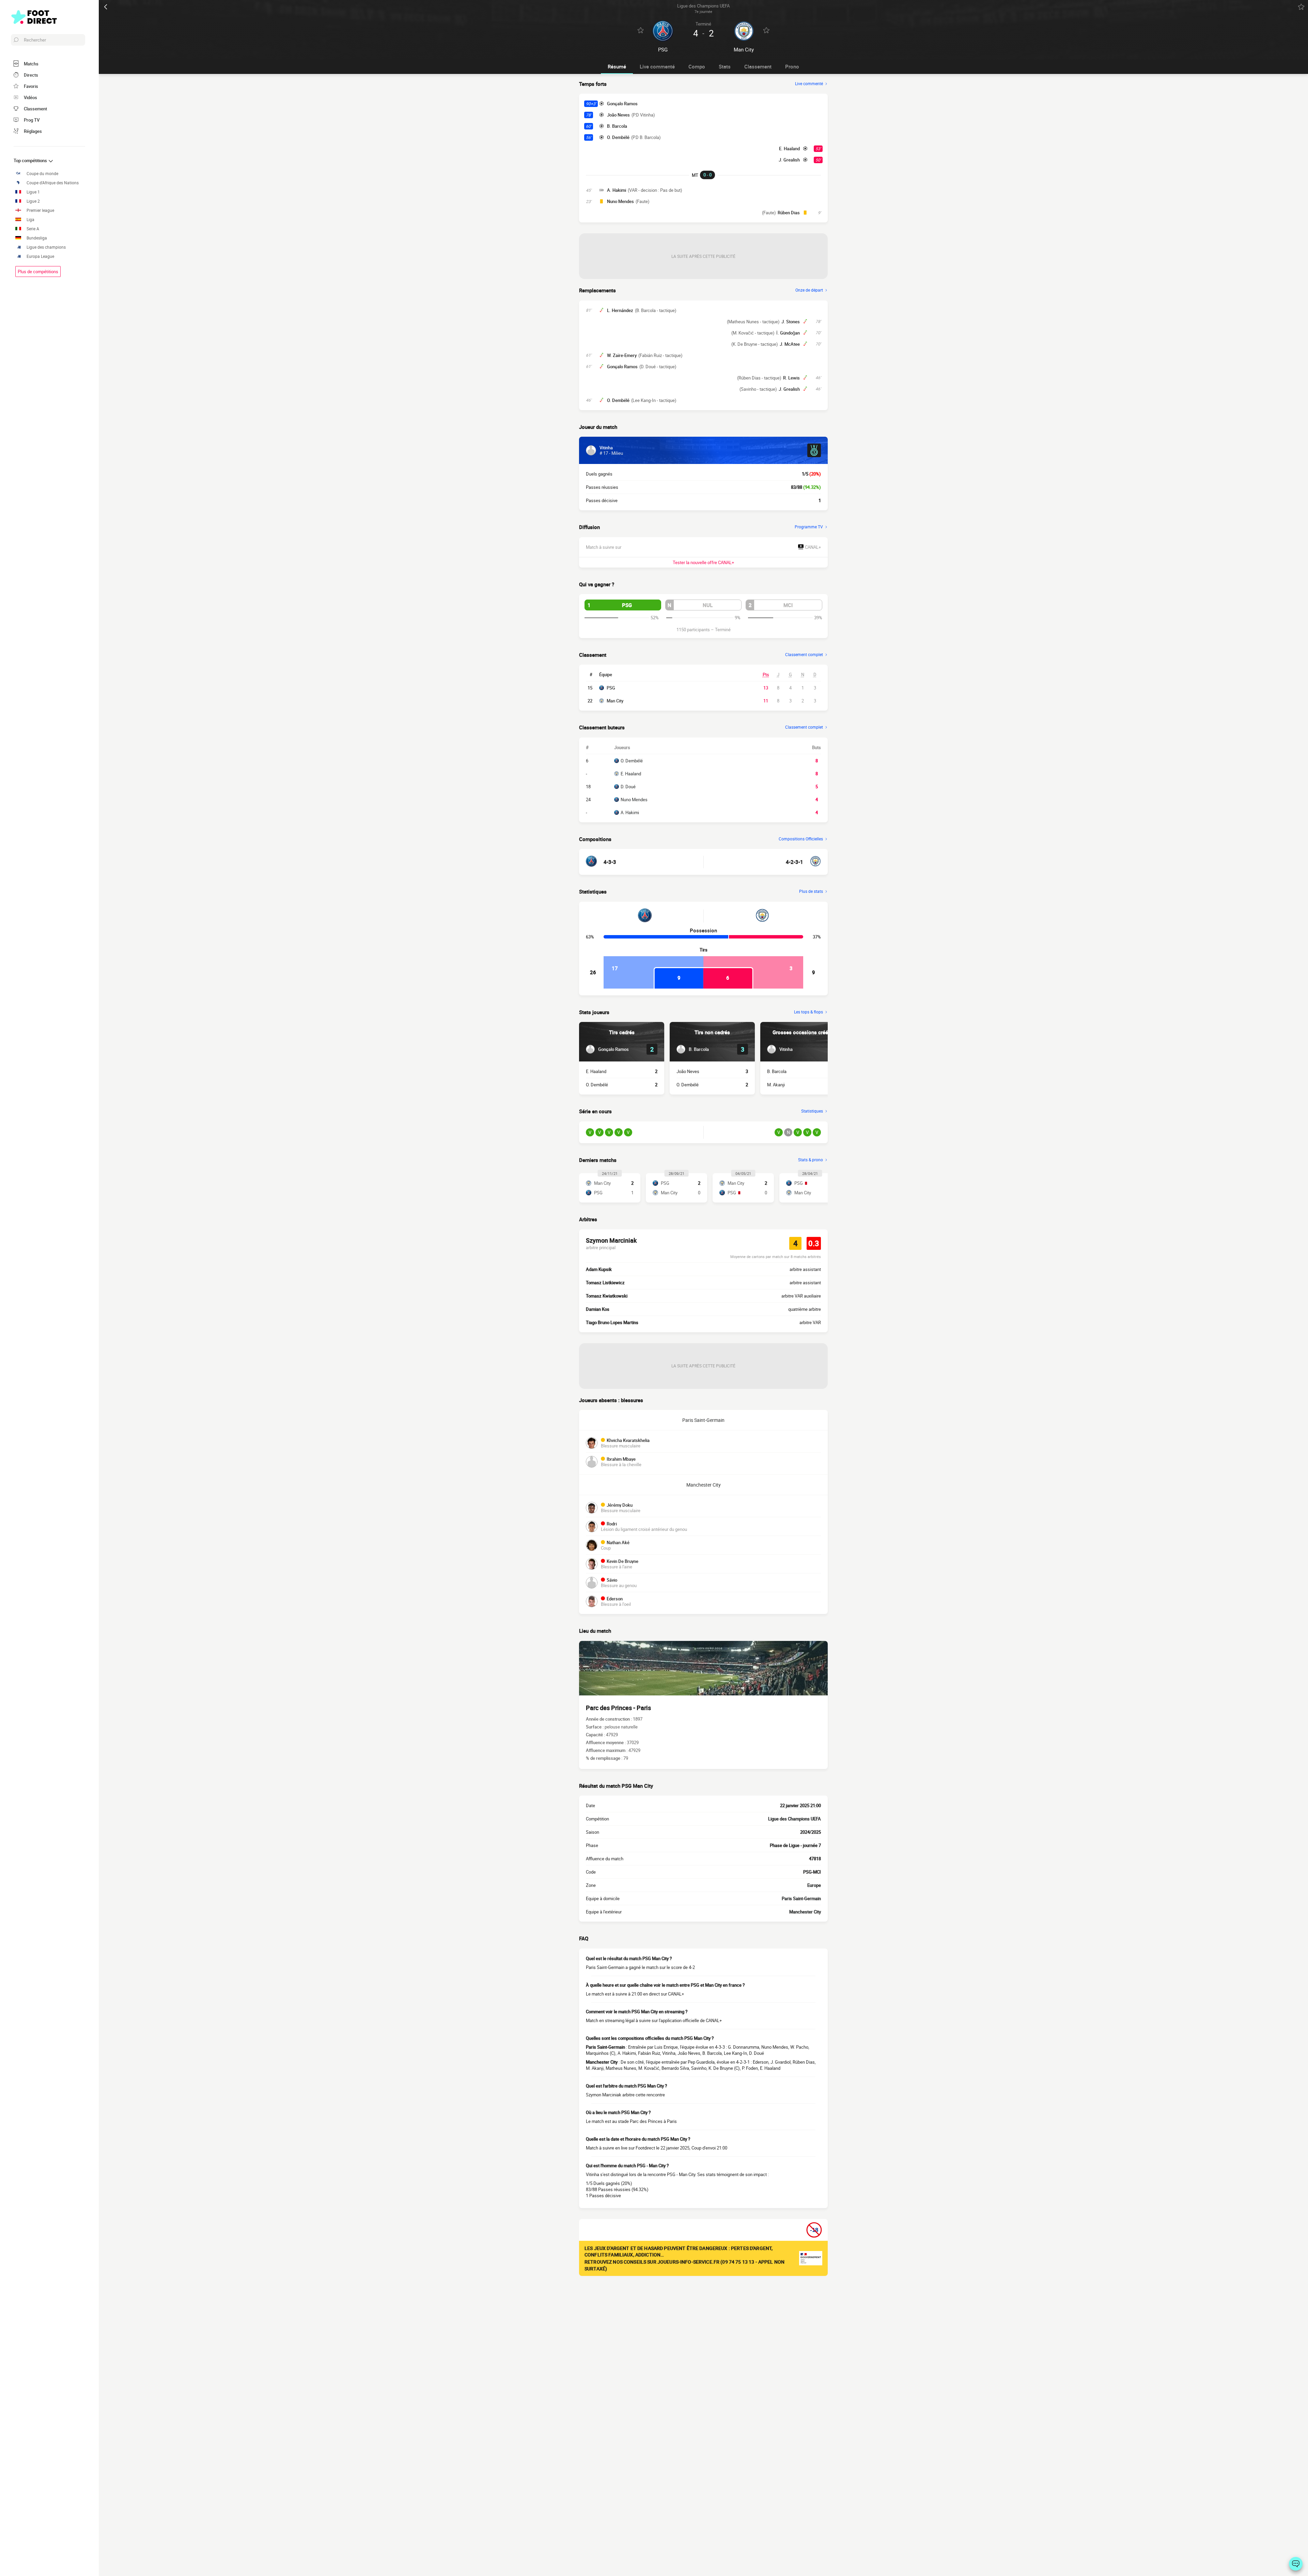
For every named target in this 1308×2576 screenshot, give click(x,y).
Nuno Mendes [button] (620, 201)
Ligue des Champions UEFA (795, 1819)
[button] (623, 605)
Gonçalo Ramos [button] (622, 104)
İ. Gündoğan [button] (788, 333)
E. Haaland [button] (789, 149)
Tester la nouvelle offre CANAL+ (703, 562)
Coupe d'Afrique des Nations (53, 183)
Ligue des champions (46, 247)
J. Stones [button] (791, 322)
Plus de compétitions (38, 271)
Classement (758, 66)
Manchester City (704, 1485)
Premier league (40, 210)
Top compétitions (31, 160)
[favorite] (1301, 7)
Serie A (33, 229)
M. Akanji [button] (776, 1085)
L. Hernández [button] (620, 310)
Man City (615, 701)
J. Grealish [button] (789, 160)
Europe (814, 1885)
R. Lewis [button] (791, 378)
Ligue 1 (33, 192)
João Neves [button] (618, 115)
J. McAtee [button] (790, 344)
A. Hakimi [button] (617, 190)
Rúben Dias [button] (789, 213)
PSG (611, 688)
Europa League (40, 256)
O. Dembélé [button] (618, 137)
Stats (725, 66)
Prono (792, 66)
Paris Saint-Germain (703, 1420)
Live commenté (657, 66)
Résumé (617, 66)
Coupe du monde (42, 174)
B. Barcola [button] (617, 126)
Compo (697, 66)
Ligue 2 (33, 201)
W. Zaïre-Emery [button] (622, 355)
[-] (1296, 2564)
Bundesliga (37, 238)
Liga (30, 220)
